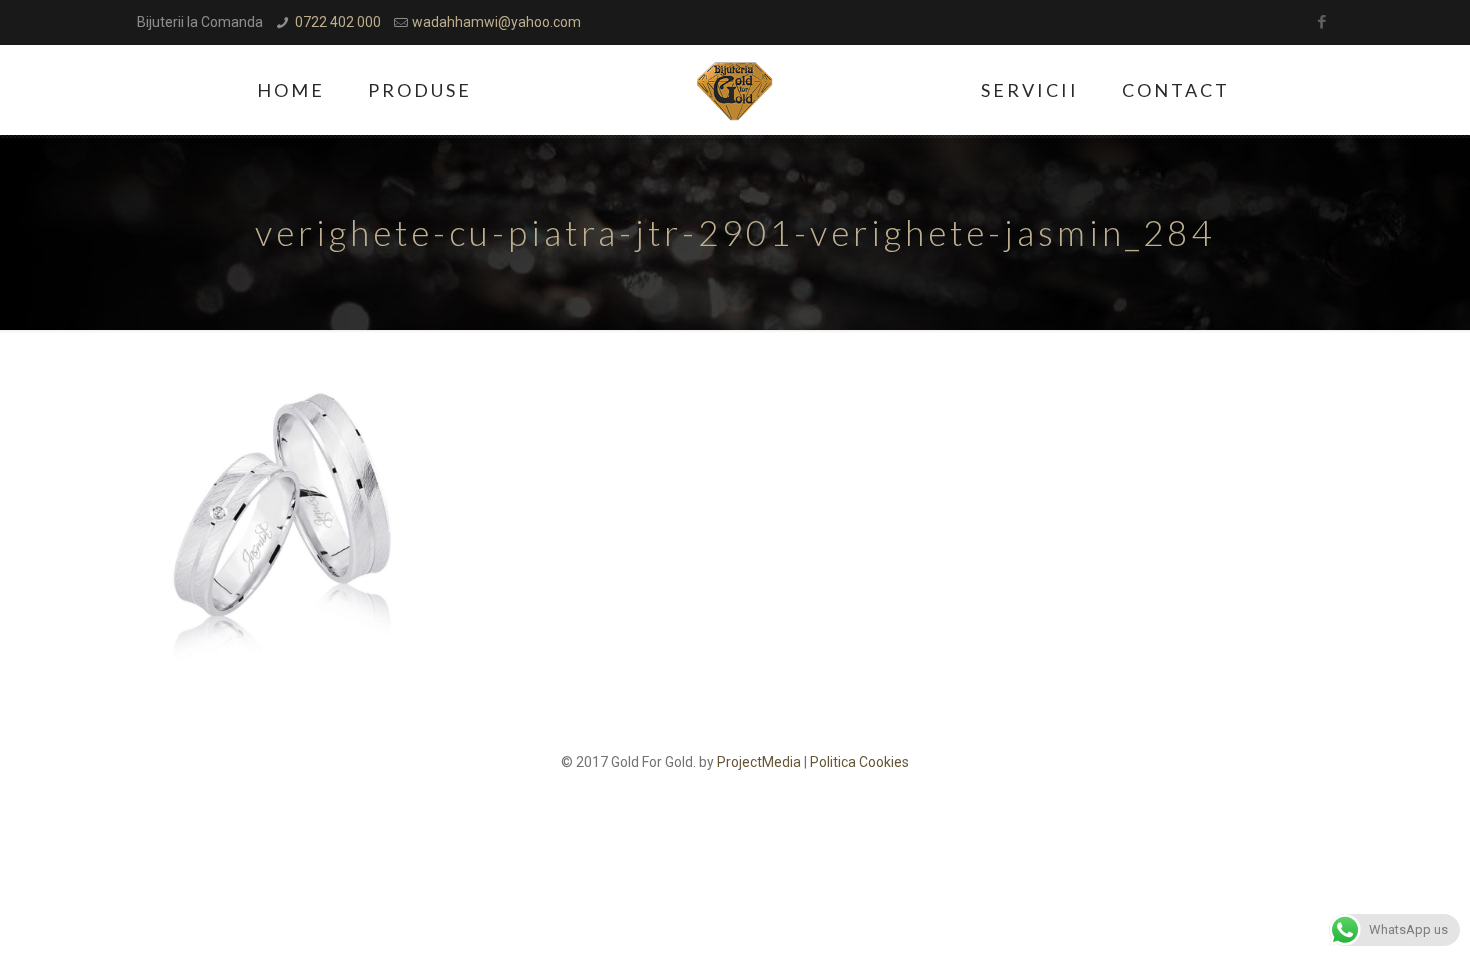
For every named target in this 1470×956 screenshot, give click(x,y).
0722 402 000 (338, 22)
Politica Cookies (859, 762)
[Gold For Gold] (735, 90)
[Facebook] (1322, 22)
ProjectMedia (759, 762)
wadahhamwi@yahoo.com (496, 22)
